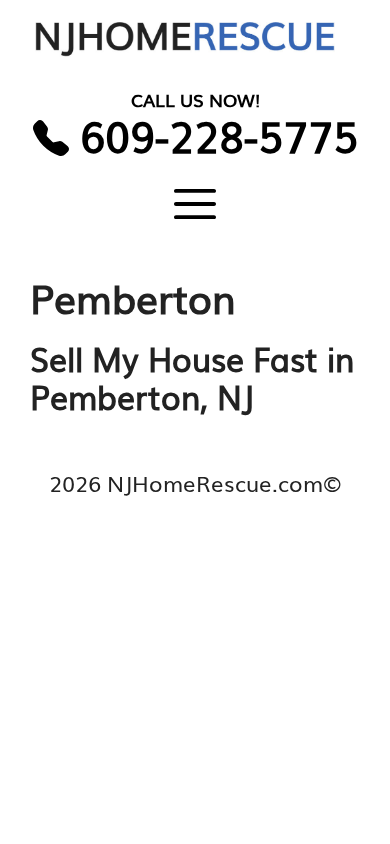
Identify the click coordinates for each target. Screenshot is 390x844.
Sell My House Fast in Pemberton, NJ (192, 377)
